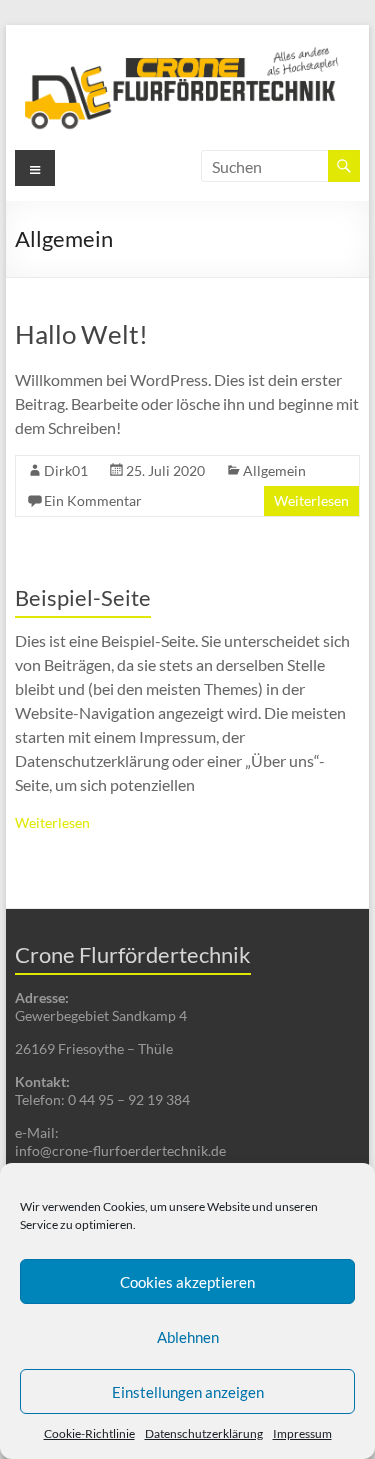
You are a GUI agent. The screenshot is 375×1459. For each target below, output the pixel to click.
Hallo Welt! (81, 334)
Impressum (302, 1433)
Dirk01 (66, 470)
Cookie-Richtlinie (89, 1433)
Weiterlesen (311, 500)
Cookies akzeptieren (187, 1282)
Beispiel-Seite (83, 597)
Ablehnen (188, 1337)
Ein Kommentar (93, 500)
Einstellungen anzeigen (188, 1392)
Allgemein (274, 470)
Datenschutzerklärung (204, 1433)
